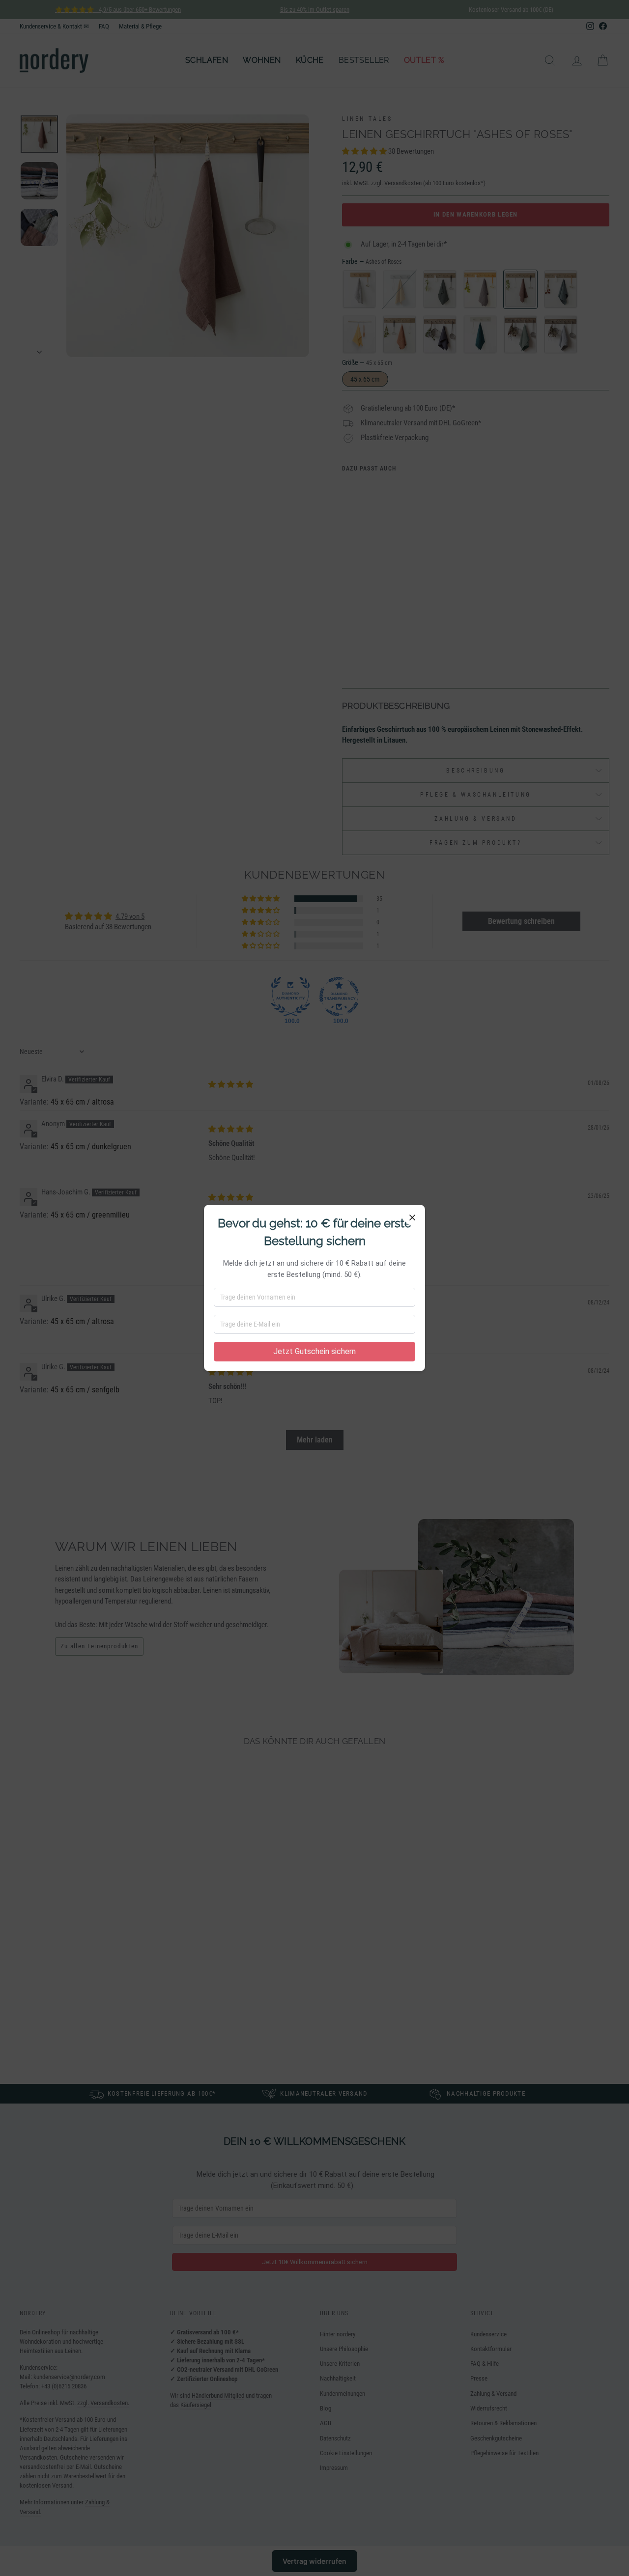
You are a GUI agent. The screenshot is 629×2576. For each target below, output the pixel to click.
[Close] (412, 1218)
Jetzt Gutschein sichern (314, 1351)
